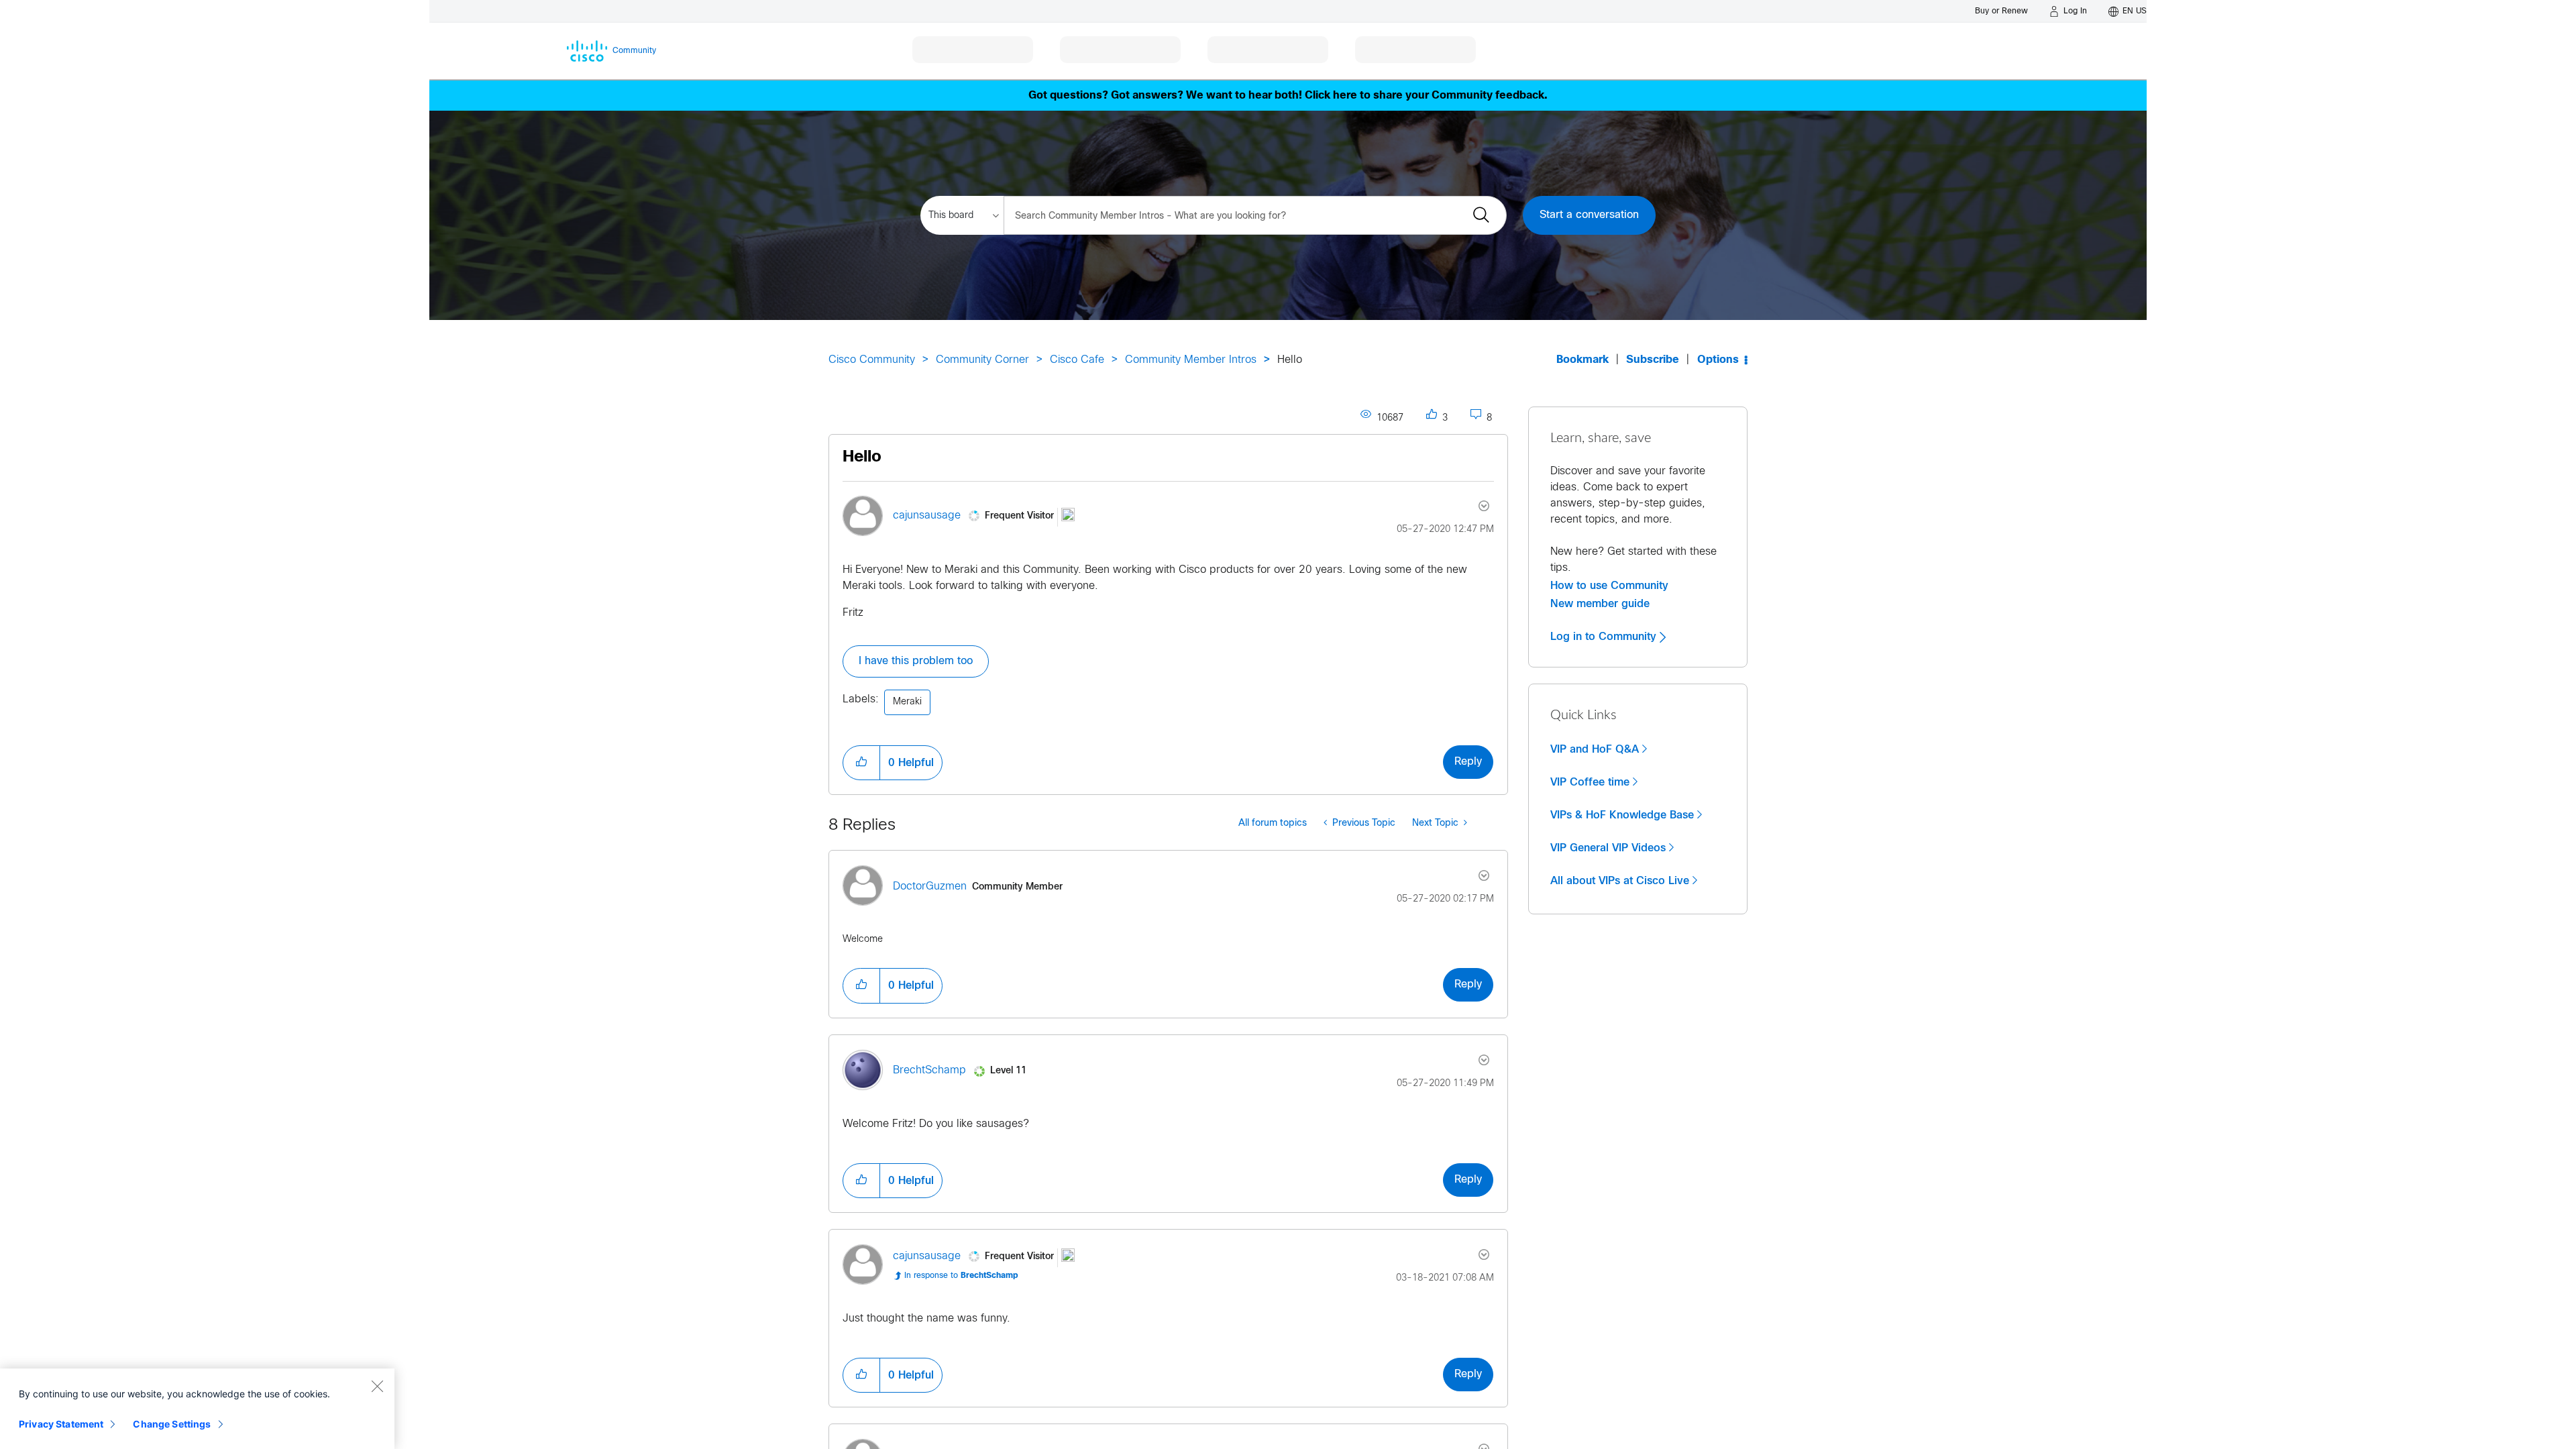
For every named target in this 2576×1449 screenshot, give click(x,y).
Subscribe (1653, 360)
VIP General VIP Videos (1608, 848)
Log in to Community (1605, 637)
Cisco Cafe (1077, 360)
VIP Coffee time (1590, 782)
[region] (197, 1409)
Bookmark (1582, 360)
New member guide (1600, 604)
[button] (861, 763)
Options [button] (1718, 360)
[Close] (377, 1386)
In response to (961, 1276)
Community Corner (982, 360)
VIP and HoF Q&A (1595, 749)
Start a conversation (1589, 215)
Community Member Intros (1191, 360)
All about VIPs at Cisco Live (1620, 881)
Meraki (907, 702)
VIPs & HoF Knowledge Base (1622, 815)
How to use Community (1609, 586)
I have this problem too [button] (916, 661)
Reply (1468, 762)
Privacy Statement (61, 1424)
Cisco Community (872, 360)
